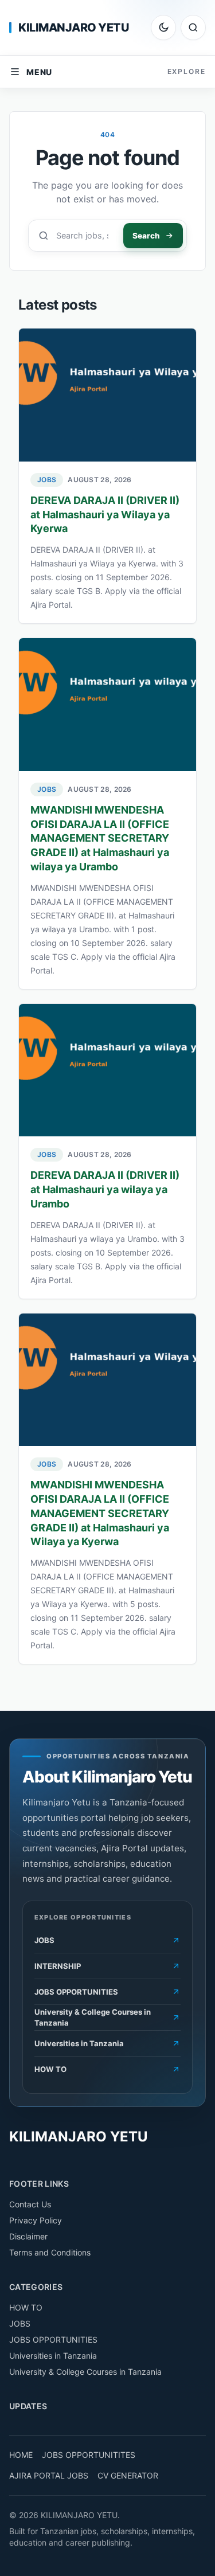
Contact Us (30, 2204)
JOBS (47, 480)
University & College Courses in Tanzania (85, 2372)
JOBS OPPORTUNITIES (53, 2339)
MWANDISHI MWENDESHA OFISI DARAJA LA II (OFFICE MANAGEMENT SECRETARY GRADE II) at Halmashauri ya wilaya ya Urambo (100, 838)
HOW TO (26, 2307)
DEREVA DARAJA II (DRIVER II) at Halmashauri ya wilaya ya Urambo (105, 1189)
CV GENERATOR (128, 2475)
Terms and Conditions (50, 2252)
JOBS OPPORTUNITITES (89, 2455)
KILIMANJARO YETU (74, 28)
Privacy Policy (36, 2220)
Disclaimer (28, 2236)
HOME (21, 2455)
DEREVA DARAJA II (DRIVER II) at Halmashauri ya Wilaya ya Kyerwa (105, 515)
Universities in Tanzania (53, 2356)
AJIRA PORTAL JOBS (49, 2475)
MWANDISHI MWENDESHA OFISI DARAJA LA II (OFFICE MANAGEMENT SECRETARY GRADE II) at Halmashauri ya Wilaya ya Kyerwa (100, 1513)
